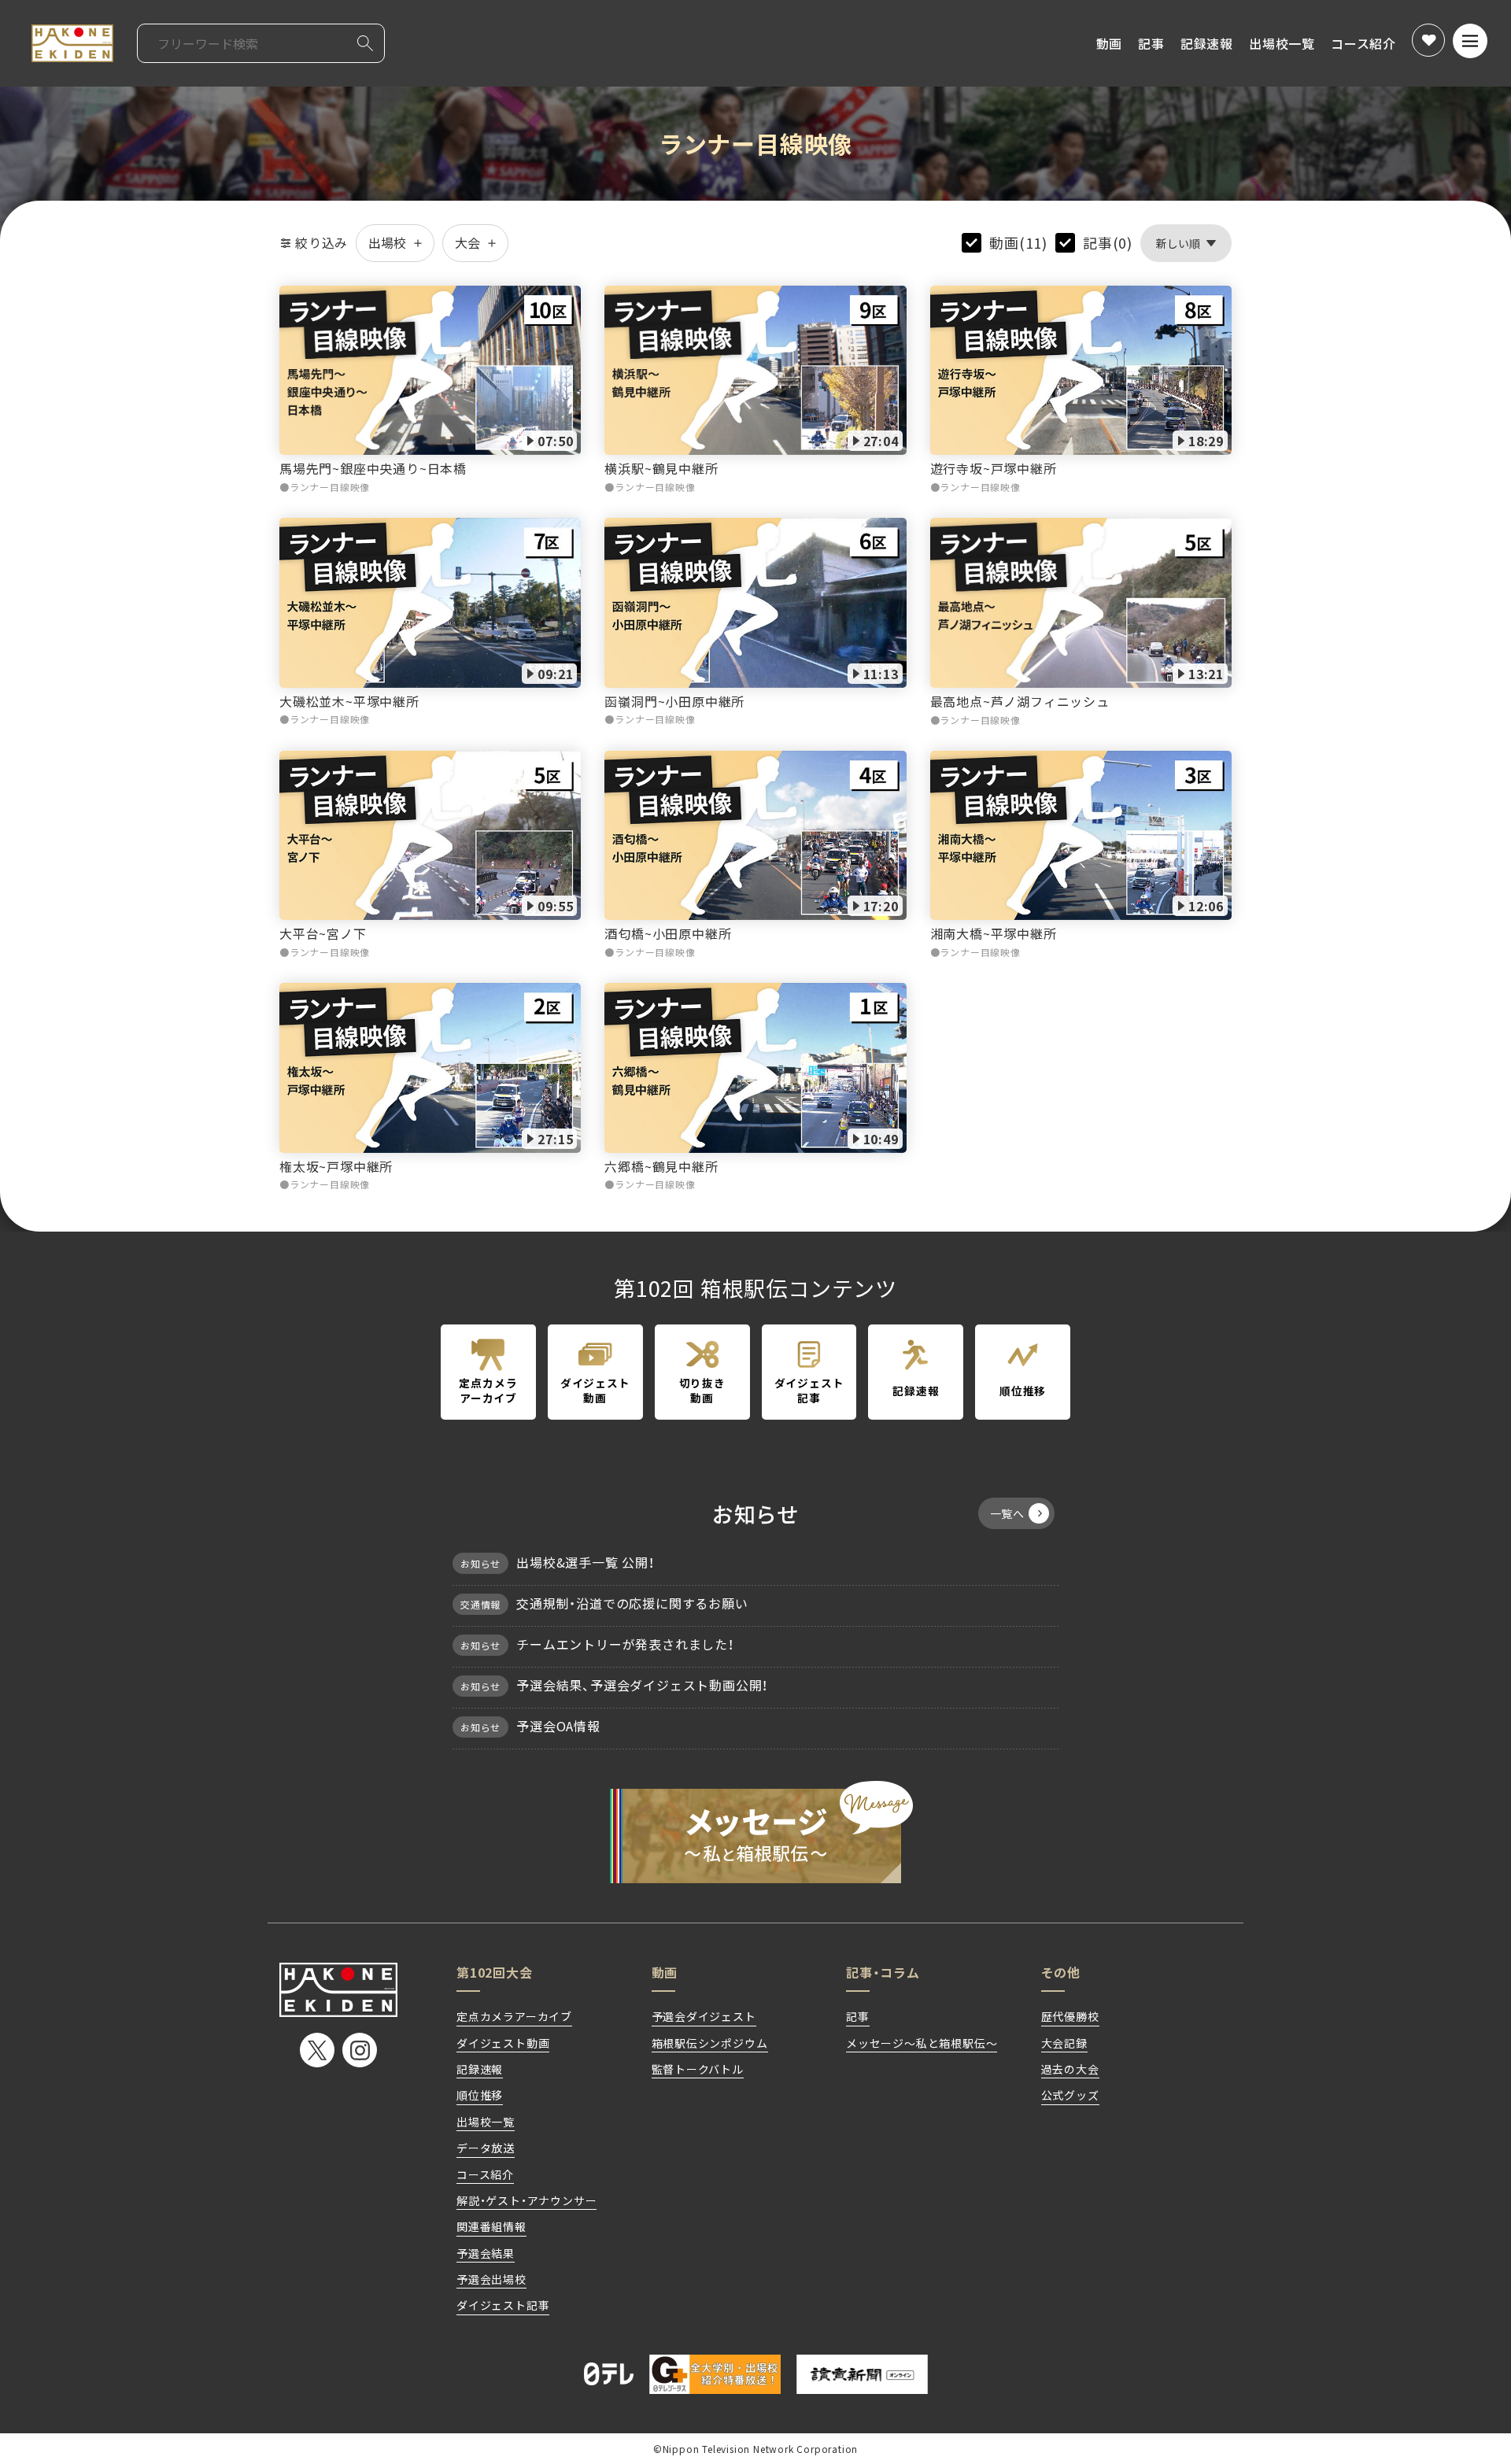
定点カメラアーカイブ (514, 2016)
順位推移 (480, 2095)
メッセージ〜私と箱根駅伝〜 (755, 1832)
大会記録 (1064, 2043)
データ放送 (486, 2148)
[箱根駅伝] (72, 43)
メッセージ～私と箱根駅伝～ (922, 2043)
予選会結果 (486, 2253)
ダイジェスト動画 (503, 2043)
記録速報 (1207, 43)
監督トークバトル (698, 2069)
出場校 (387, 242)
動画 (1110, 43)
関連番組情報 (491, 2226)
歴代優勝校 (1070, 2016)
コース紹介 (1363, 43)
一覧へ (1007, 1513)
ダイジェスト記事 (503, 2305)
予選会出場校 (491, 2279)
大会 (467, 242)
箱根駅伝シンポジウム (710, 2043)
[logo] (338, 1990)
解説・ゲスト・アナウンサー (526, 2200)
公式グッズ (1070, 2095)
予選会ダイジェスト (704, 2016)
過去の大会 (1070, 2069)
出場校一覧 (1282, 43)
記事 (1151, 43)
